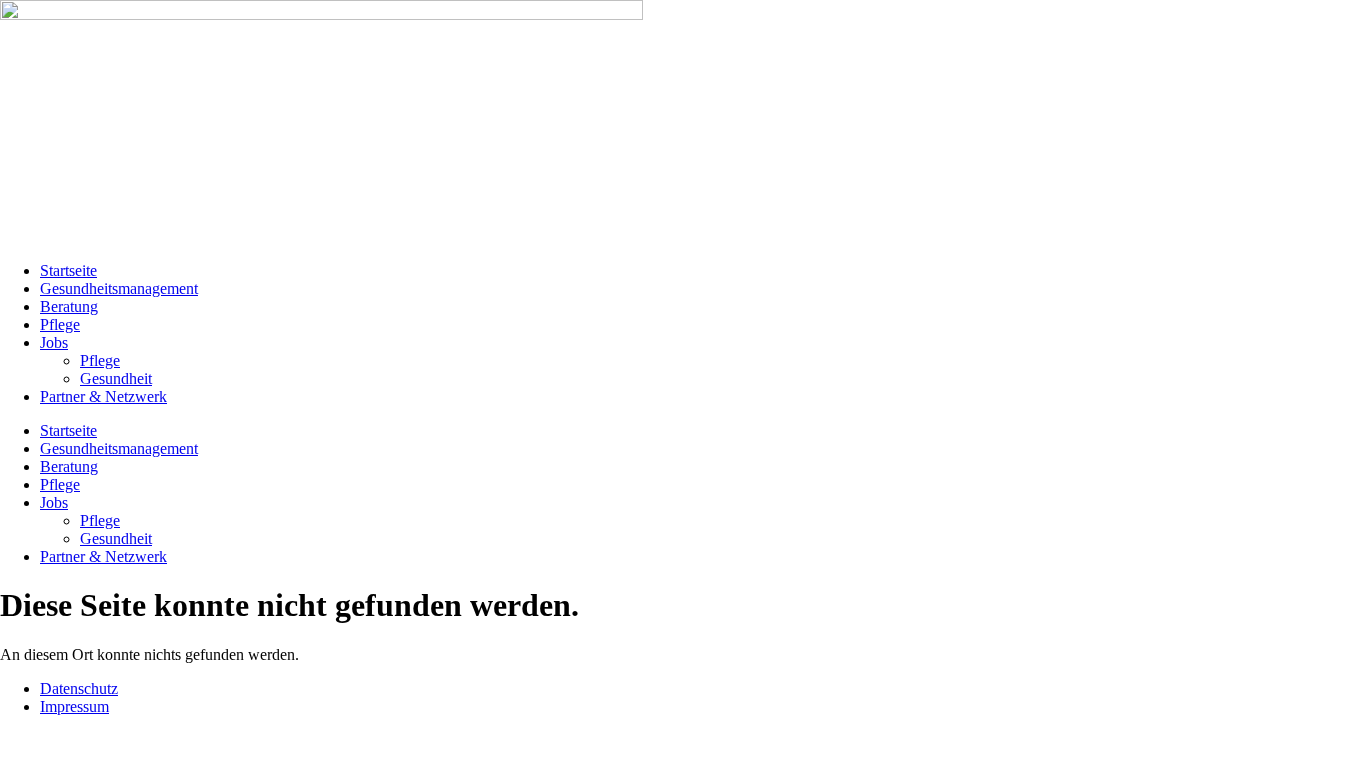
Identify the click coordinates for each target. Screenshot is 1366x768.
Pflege (60, 324)
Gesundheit (116, 378)
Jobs (54, 342)
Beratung (69, 306)
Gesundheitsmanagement (119, 288)
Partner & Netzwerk (103, 396)
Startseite (68, 270)
